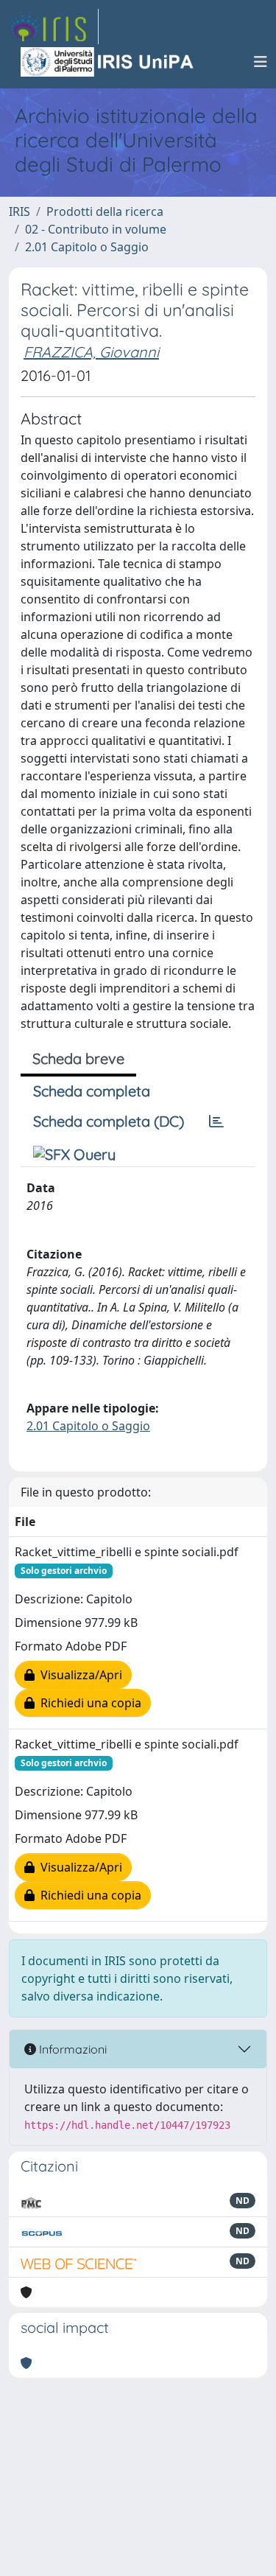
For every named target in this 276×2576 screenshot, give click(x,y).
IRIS (20, 211)
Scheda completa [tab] (92, 1091)
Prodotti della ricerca (105, 211)
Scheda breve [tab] (78, 1058)
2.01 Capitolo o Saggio (87, 247)
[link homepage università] (108, 62)
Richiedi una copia (88, 1703)
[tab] (216, 1121)
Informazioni (71, 2049)
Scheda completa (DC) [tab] (109, 1121)
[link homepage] (54, 27)
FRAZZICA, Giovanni (91, 352)
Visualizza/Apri (78, 1675)
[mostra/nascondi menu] (261, 62)
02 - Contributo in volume (96, 229)
